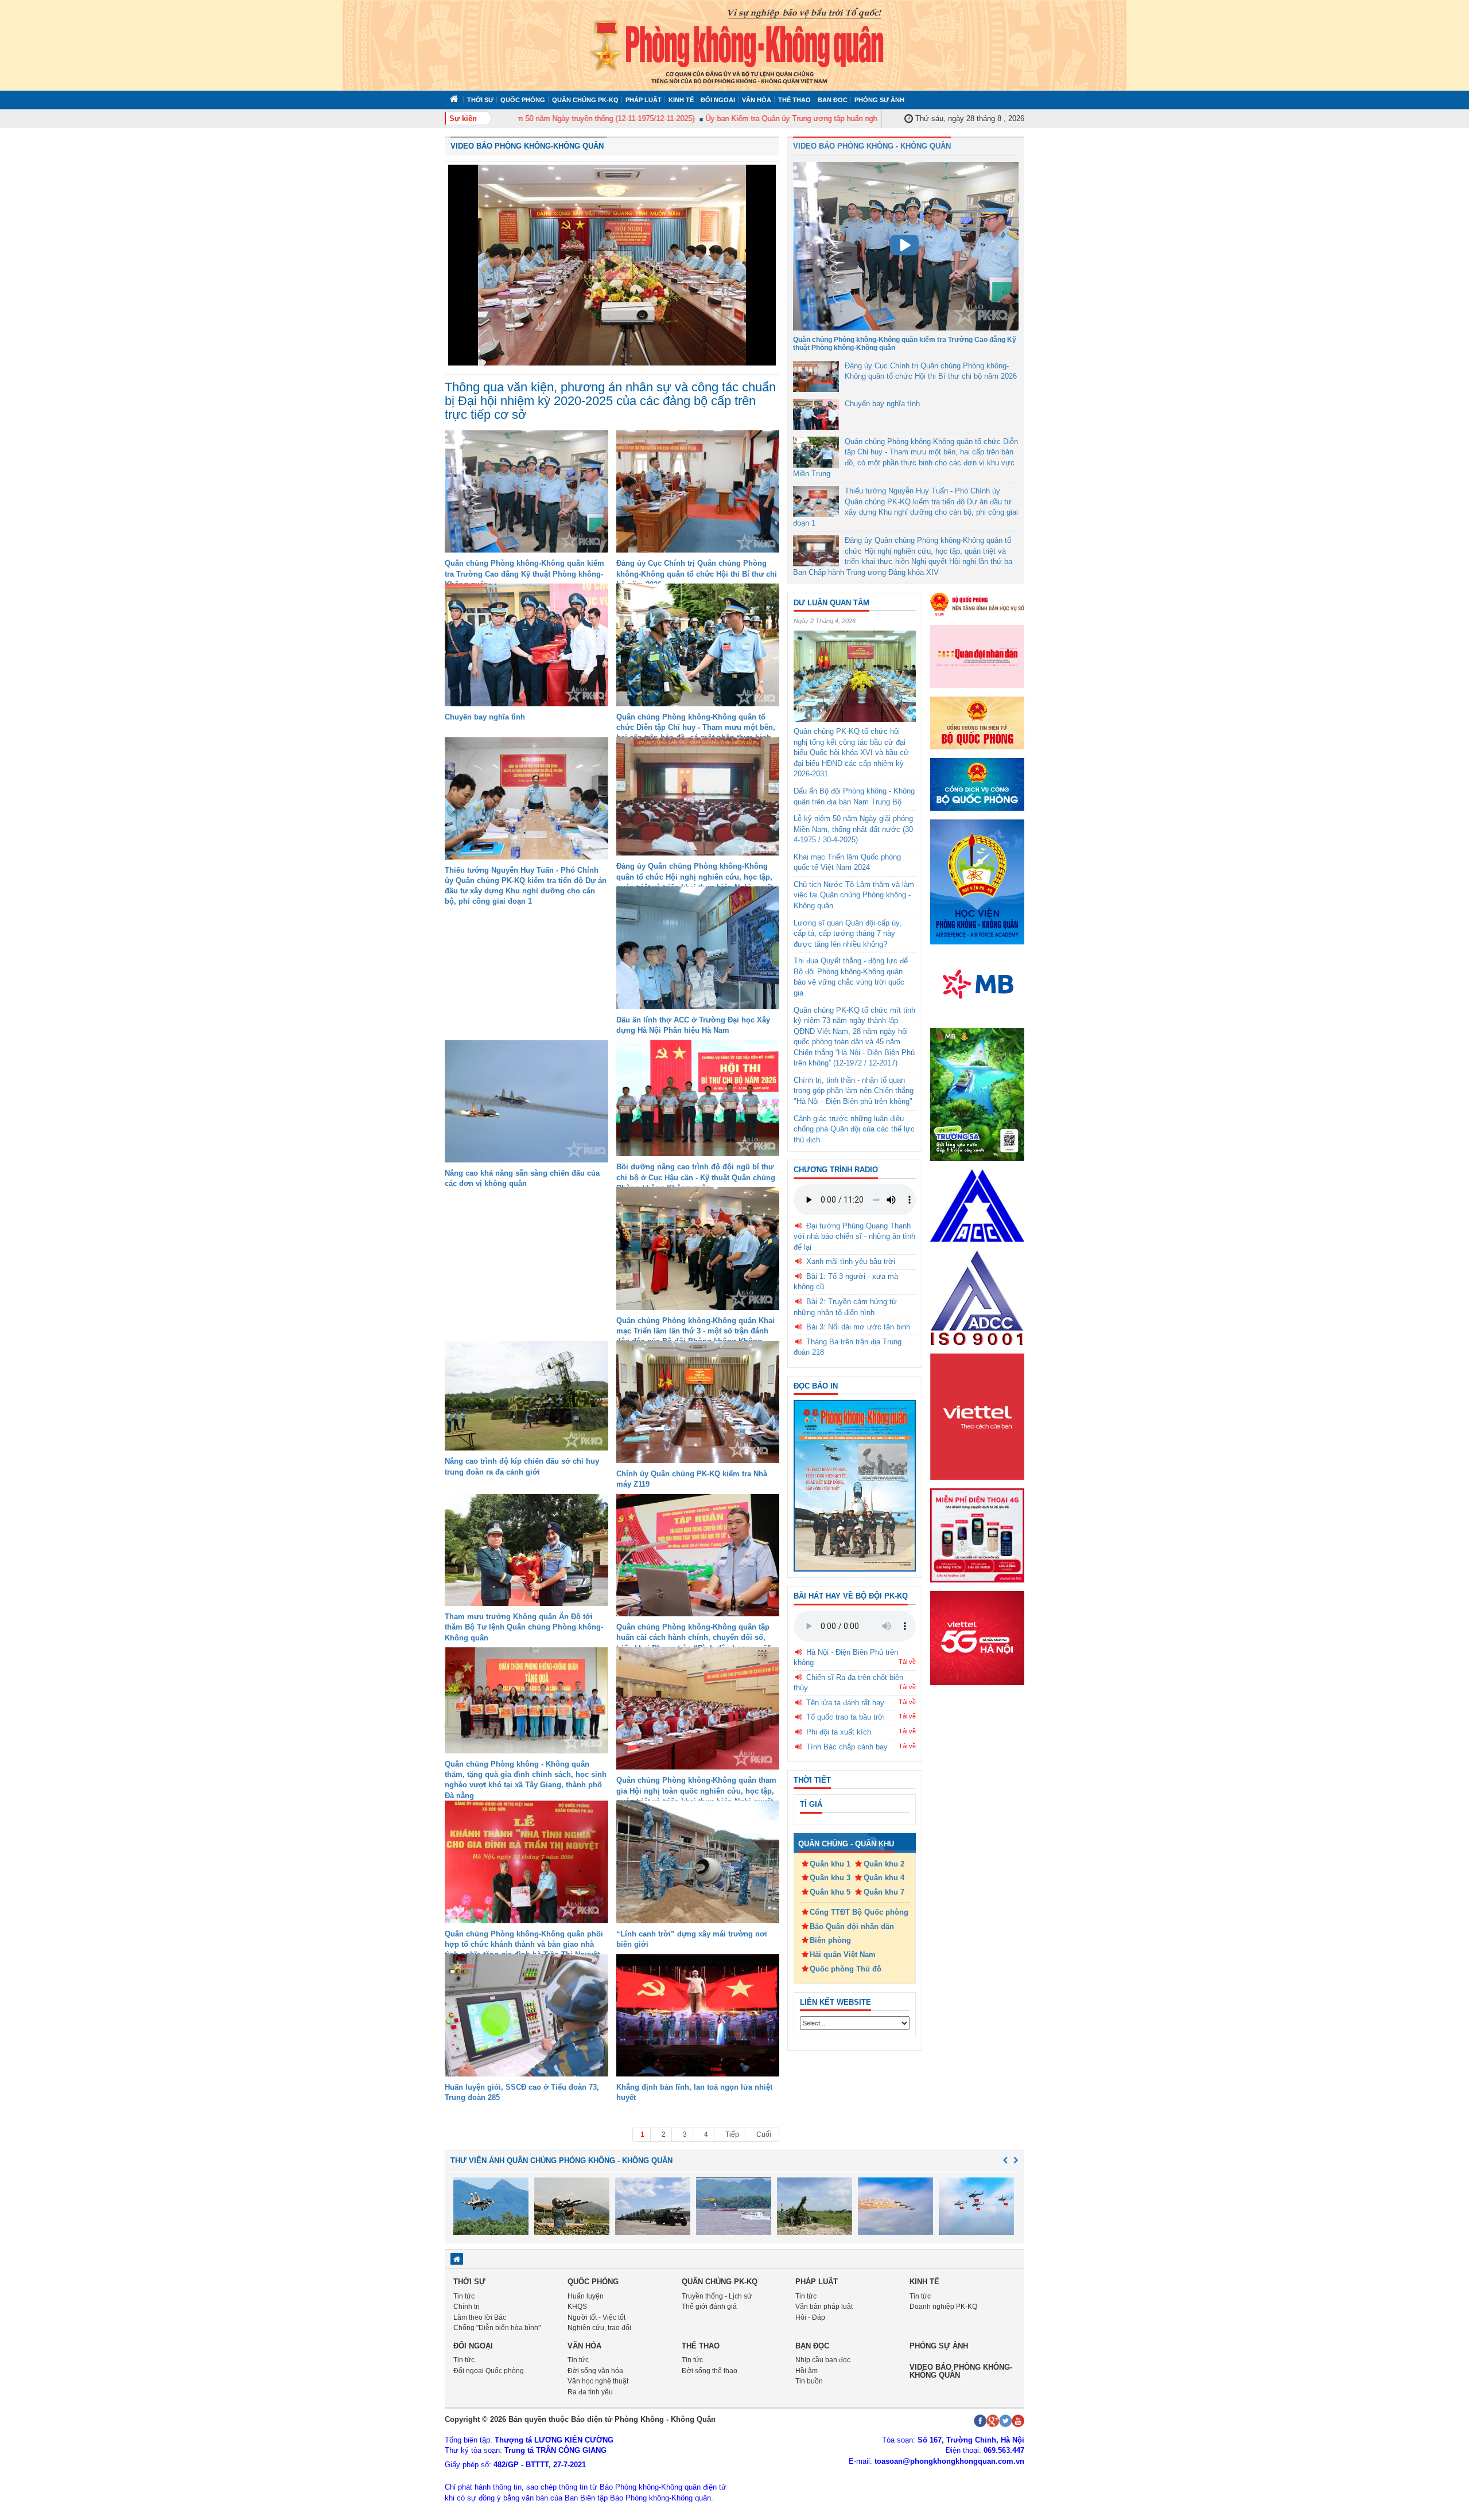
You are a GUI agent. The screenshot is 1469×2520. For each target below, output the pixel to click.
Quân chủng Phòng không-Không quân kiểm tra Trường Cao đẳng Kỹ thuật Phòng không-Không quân (524, 573)
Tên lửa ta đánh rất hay (845, 1703)
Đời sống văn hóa (595, 2371)
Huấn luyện (586, 2296)
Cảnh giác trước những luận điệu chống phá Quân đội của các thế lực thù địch (854, 1129)
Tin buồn (809, 2381)
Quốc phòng (523, 100)
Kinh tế (681, 100)
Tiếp (732, 2134)
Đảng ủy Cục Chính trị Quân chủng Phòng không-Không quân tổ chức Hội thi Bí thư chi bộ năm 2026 (697, 573)
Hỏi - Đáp (810, 2317)
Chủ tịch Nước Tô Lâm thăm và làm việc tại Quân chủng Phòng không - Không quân (854, 895)
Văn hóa (757, 100)
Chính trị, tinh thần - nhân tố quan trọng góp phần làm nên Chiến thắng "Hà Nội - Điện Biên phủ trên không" (854, 1091)
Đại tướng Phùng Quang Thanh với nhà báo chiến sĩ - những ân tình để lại (854, 1236)
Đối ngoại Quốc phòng (489, 2371)
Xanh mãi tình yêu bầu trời (851, 1261)
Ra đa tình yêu (590, 2392)
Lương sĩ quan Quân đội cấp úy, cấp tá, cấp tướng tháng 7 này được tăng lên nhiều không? (848, 934)
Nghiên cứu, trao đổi (599, 2328)
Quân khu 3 (830, 1878)
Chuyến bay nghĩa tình (485, 717)
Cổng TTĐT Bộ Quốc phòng (859, 1912)
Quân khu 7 (884, 1892)
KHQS (577, 2307)
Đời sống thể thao (710, 2371)
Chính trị (467, 2307)
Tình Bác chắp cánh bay (847, 1747)
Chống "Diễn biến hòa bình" (497, 2328)
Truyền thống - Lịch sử (717, 2296)
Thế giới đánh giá (709, 2307)
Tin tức (464, 2296)
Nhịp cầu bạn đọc (823, 2360)
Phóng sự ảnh (879, 100)
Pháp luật (644, 100)
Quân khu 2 (884, 1864)
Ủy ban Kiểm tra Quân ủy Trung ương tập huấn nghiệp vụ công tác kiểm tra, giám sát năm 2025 (804, 118)
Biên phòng (830, 1940)
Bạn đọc (833, 100)
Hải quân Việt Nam (843, 1955)
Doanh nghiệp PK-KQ (943, 2307)
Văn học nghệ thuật (598, 2381)
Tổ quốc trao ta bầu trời (846, 1717)
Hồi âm (807, 2371)
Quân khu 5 (830, 1892)
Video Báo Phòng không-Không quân (527, 146)
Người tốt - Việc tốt (596, 2317)
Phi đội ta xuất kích (839, 1732)
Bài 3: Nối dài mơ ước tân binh (858, 1327)
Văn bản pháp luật (824, 2307)
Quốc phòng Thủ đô (846, 1969)
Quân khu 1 (830, 1864)
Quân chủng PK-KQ (585, 100)
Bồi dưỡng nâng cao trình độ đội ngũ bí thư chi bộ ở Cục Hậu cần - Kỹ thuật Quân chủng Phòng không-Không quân (696, 1177)
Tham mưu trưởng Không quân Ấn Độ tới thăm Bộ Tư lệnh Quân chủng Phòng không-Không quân (524, 1627)
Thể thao (794, 100)
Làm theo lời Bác (480, 2317)
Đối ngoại (718, 100)
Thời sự (480, 100)
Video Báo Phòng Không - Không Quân (872, 146)
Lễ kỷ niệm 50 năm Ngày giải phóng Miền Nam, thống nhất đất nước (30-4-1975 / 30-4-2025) (854, 829)
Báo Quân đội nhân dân (852, 1926)
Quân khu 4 (884, 1878)
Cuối (764, 2134)
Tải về (907, 1662)
